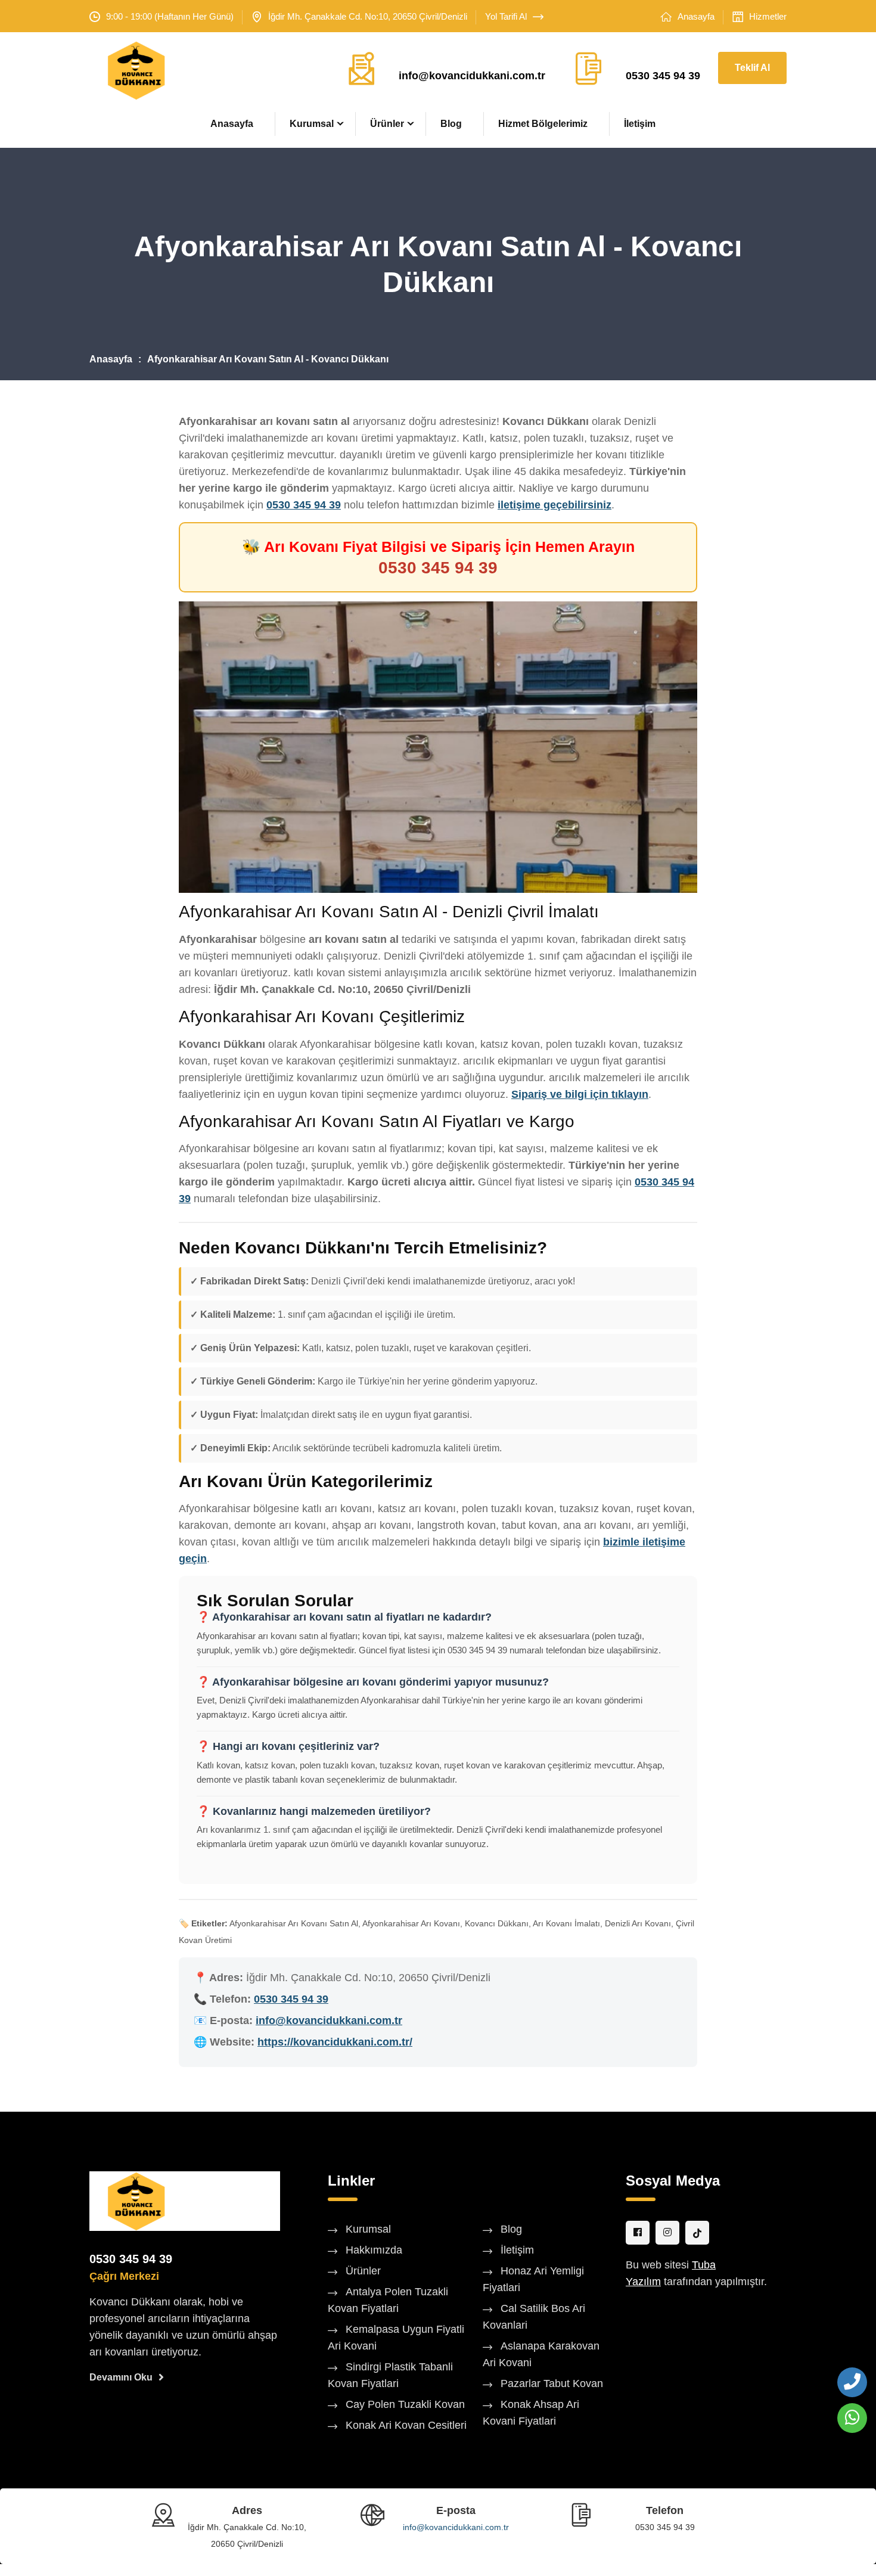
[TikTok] (697, 2233)
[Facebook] (638, 2233)
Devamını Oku (121, 2377)
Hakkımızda (374, 2250)
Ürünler (387, 124)
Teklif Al (752, 68)
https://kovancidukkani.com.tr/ (335, 2042)
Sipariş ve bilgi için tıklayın (580, 1094)
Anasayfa (696, 16)
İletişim (640, 124)
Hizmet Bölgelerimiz (543, 124)
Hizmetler (768, 16)
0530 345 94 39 (663, 76)
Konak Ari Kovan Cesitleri (406, 2425)
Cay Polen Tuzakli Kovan (405, 2404)
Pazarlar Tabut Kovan (552, 2383)
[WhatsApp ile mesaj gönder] (852, 2418)
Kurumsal (312, 124)
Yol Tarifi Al (506, 16)
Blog (451, 124)
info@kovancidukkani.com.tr (472, 76)
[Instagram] (667, 2233)
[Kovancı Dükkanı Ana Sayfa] (136, 2201)
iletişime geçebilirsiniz (555, 505)
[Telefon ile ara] (852, 2382)
